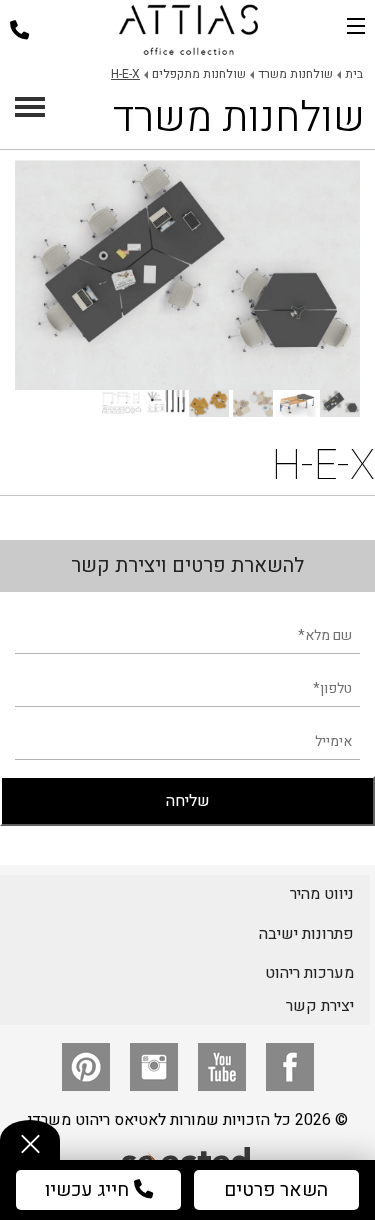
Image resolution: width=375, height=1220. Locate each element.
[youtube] (222, 1067)
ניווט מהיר (322, 894)
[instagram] (154, 1067)
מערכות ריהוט (309, 973)
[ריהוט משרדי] (188, 30)
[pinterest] (86, 1067)
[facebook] (290, 1067)
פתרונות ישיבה (306, 934)
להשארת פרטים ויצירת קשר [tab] (187, 565)
